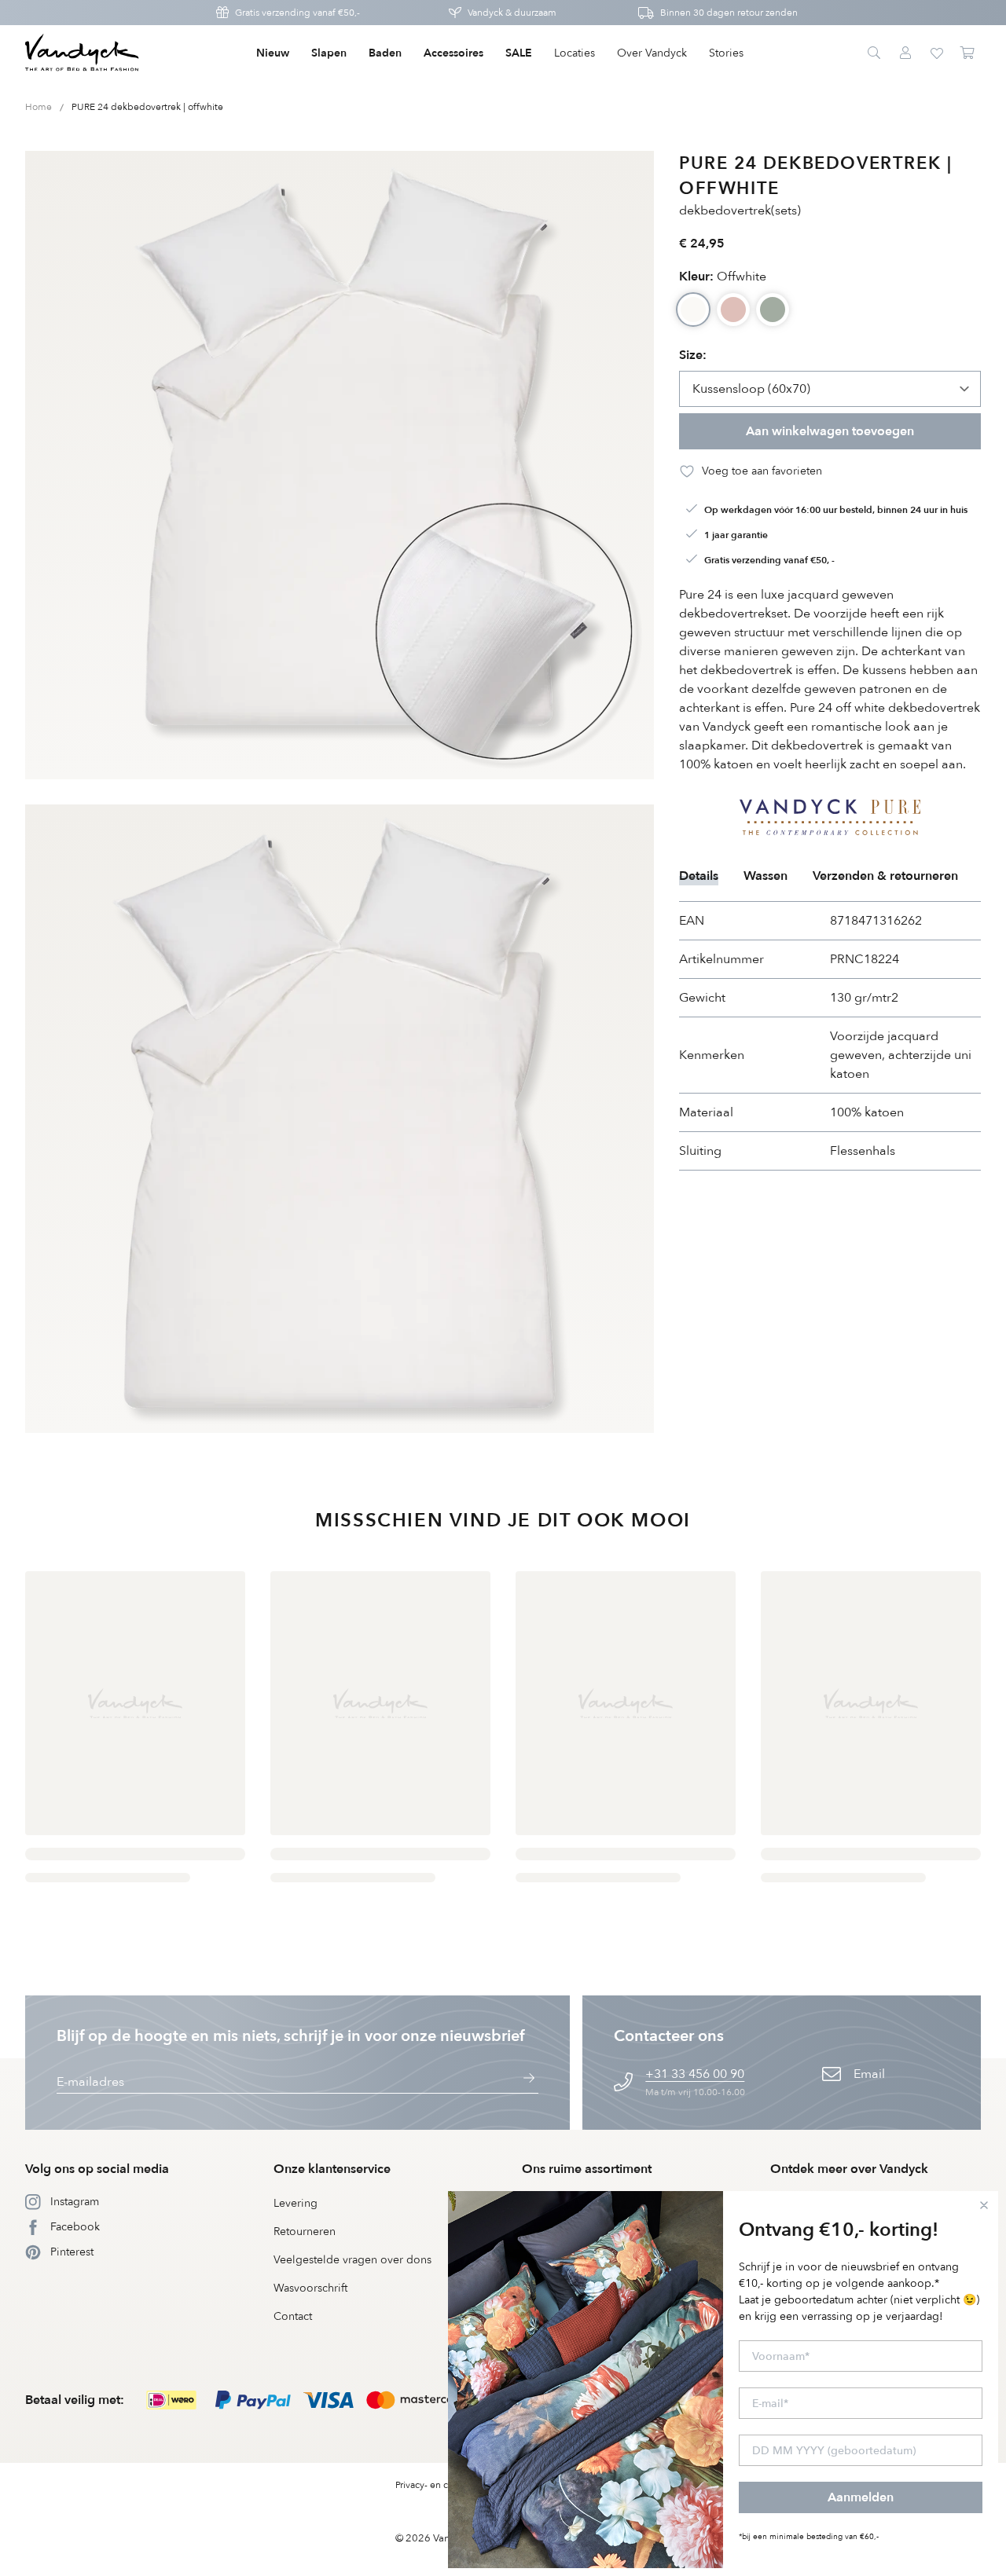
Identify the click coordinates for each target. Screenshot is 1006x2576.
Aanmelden (861, 2497)
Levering (296, 2203)
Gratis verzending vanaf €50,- (297, 13)
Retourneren (305, 2232)
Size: (693, 355)
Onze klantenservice (332, 2169)
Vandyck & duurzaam (512, 13)
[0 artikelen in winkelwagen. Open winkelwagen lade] (968, 53)
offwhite (723, 277)
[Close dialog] (984, 2205)
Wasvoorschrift (310, 2288)
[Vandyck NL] (82, 53)
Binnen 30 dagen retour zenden (729, 13)
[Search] (874, 53)
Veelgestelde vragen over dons (352, 2260)
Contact (293, 2316)
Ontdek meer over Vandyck (849, 2169)
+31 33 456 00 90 (695, 2074)
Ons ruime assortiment (587, 2169)
